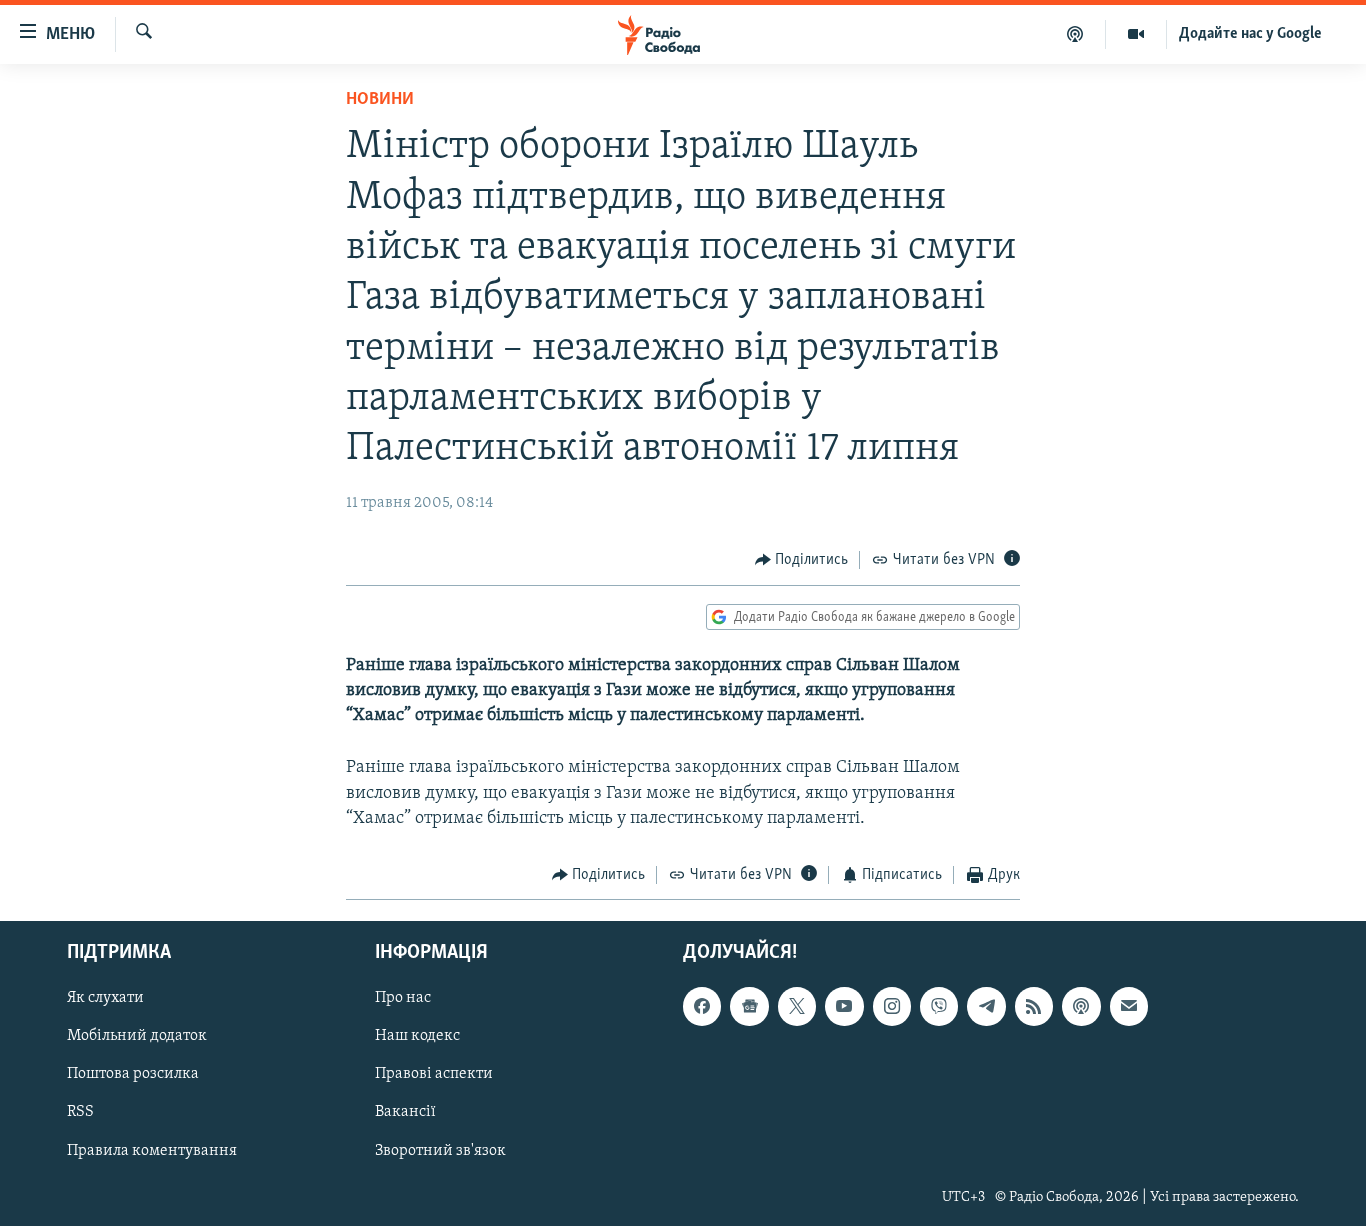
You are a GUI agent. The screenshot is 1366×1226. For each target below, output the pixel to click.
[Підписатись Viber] (939, 1006)
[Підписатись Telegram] (986, 1006)
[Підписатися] (1129, 1006)
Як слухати (105, 998)
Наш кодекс (417, 1036)
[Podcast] (1081, 1006)
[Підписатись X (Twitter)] (797, 1006)
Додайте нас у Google (1250, 34)
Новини (380, 100)
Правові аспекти (434, 1074)
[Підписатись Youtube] (844, 1006)
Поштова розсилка (133, 1074)
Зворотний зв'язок (440, 1150)
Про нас (403, 998)
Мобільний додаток (137, 1036)
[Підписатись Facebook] (702, 1006)
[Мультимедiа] (1136, 34)
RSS (80, 1112)
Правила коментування (152, 1150)
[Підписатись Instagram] (892, 1006)
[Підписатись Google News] (749, 1006)
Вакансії (405, 1112)
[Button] (802, 560)
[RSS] (1034, 1006)
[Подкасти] (1075, 34)
